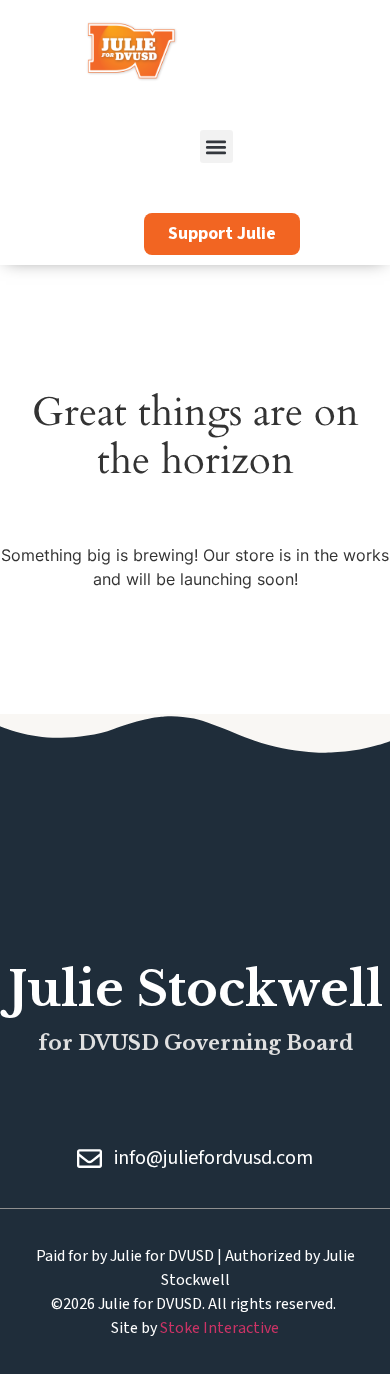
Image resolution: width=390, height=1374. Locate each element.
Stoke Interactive (219, 1328)
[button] (216, 146)
